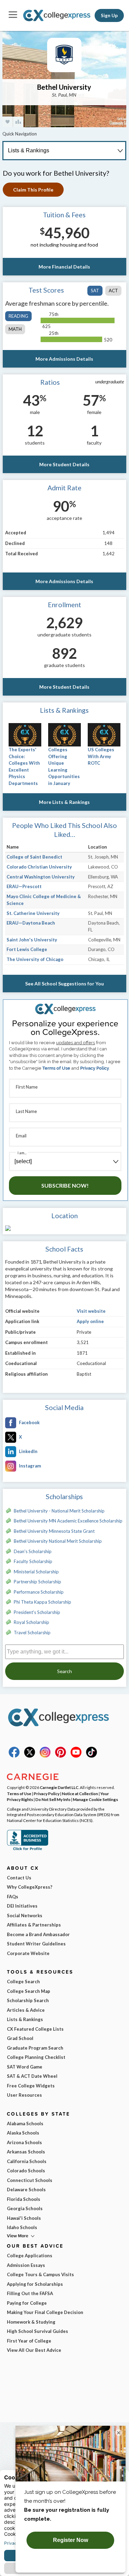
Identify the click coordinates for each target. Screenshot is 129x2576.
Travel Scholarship (32, 1633)
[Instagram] (45, 1756)
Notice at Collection (80, 1793)
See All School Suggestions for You (64, 984)
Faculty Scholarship (33, 1561)
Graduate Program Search (35, 2048)
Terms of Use (56, 1068)
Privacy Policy (95, 1068)
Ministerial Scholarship (36, 1572)
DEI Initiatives (22, 1906)
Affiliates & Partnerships (34, 1925)
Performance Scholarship (39, 1592)
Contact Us (19, 1878)
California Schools (27, 2161)
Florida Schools (24, 2199)
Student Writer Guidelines (36, 1944)
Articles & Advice (26, 2010)
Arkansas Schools (26, 2152)
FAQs (13, 1897)
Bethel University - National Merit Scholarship (59, 1511)
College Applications (30, 2256)
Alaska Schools (23, 2133)
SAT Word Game (25, 2067)
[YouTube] (76, 1756)
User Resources (24, 2095)
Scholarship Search (28, 2000)
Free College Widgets (31, 2086)
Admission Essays (26, 2265)
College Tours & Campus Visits (40, 2274)
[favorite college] (8, 122)
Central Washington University (41, 877)
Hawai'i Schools (24, 2218)
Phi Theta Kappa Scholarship (42, 1602)
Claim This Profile (33, 190)
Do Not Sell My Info (53, 1799)
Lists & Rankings (25, 2019)
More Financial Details (64, 267)
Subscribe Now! (65, 1185)
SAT (95, 291)
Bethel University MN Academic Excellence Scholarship (68, 1521)
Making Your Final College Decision (45, 2312)
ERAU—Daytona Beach (31, 923)
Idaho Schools (22, 2227)
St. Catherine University (33, 913)
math (15, 329)
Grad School (20, 2038)
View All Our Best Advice (34, 2350)
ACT (113, 291)
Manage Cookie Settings (95, 1799)
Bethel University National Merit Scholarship (58, 1541)
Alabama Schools (25, 2124)
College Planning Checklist (36, 2057)
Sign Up (109, 15)
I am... (22, 1153)
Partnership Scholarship (37, 1582)
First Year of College (29, 2341)
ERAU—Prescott (24, 886)
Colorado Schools (26, 2171)
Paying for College (27, 2303)
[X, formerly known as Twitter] (30, 1756)
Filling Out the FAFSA (30, 2293)
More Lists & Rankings (64, 802)
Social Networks (25, 1915)
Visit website (91, 1311)
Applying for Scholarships (35, 2284)
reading (18, 316)
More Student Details (64, 464)
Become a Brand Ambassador (38, 1934)
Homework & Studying (31, 2322)
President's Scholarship (37, 1612)
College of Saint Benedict (34, 857)
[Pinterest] (61, 1756)
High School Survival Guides (37, 2331)
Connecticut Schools (30, 2180)
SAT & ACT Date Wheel (32, 2076)
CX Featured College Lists (35, 2029)
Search (64, 1671)
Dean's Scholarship (33, 1551)
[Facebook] (14, 1756)
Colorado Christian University (39, 867)
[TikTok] (92, 1756)
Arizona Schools (24, 2142)
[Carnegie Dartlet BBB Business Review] (28, 1849)
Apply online (90, 1321)
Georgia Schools (25, 2208)
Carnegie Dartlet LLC (59, 1787)
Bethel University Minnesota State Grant (54, 1531)
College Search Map (29, 1991)
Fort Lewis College (27, 949)
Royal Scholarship (31, 1622)
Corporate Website (28, 1953)
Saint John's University (32, 940)
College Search (23, 1982)
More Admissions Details (64, 359)
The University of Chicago (35, 959)
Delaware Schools (26, 2190)
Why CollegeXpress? (30, 1887)
